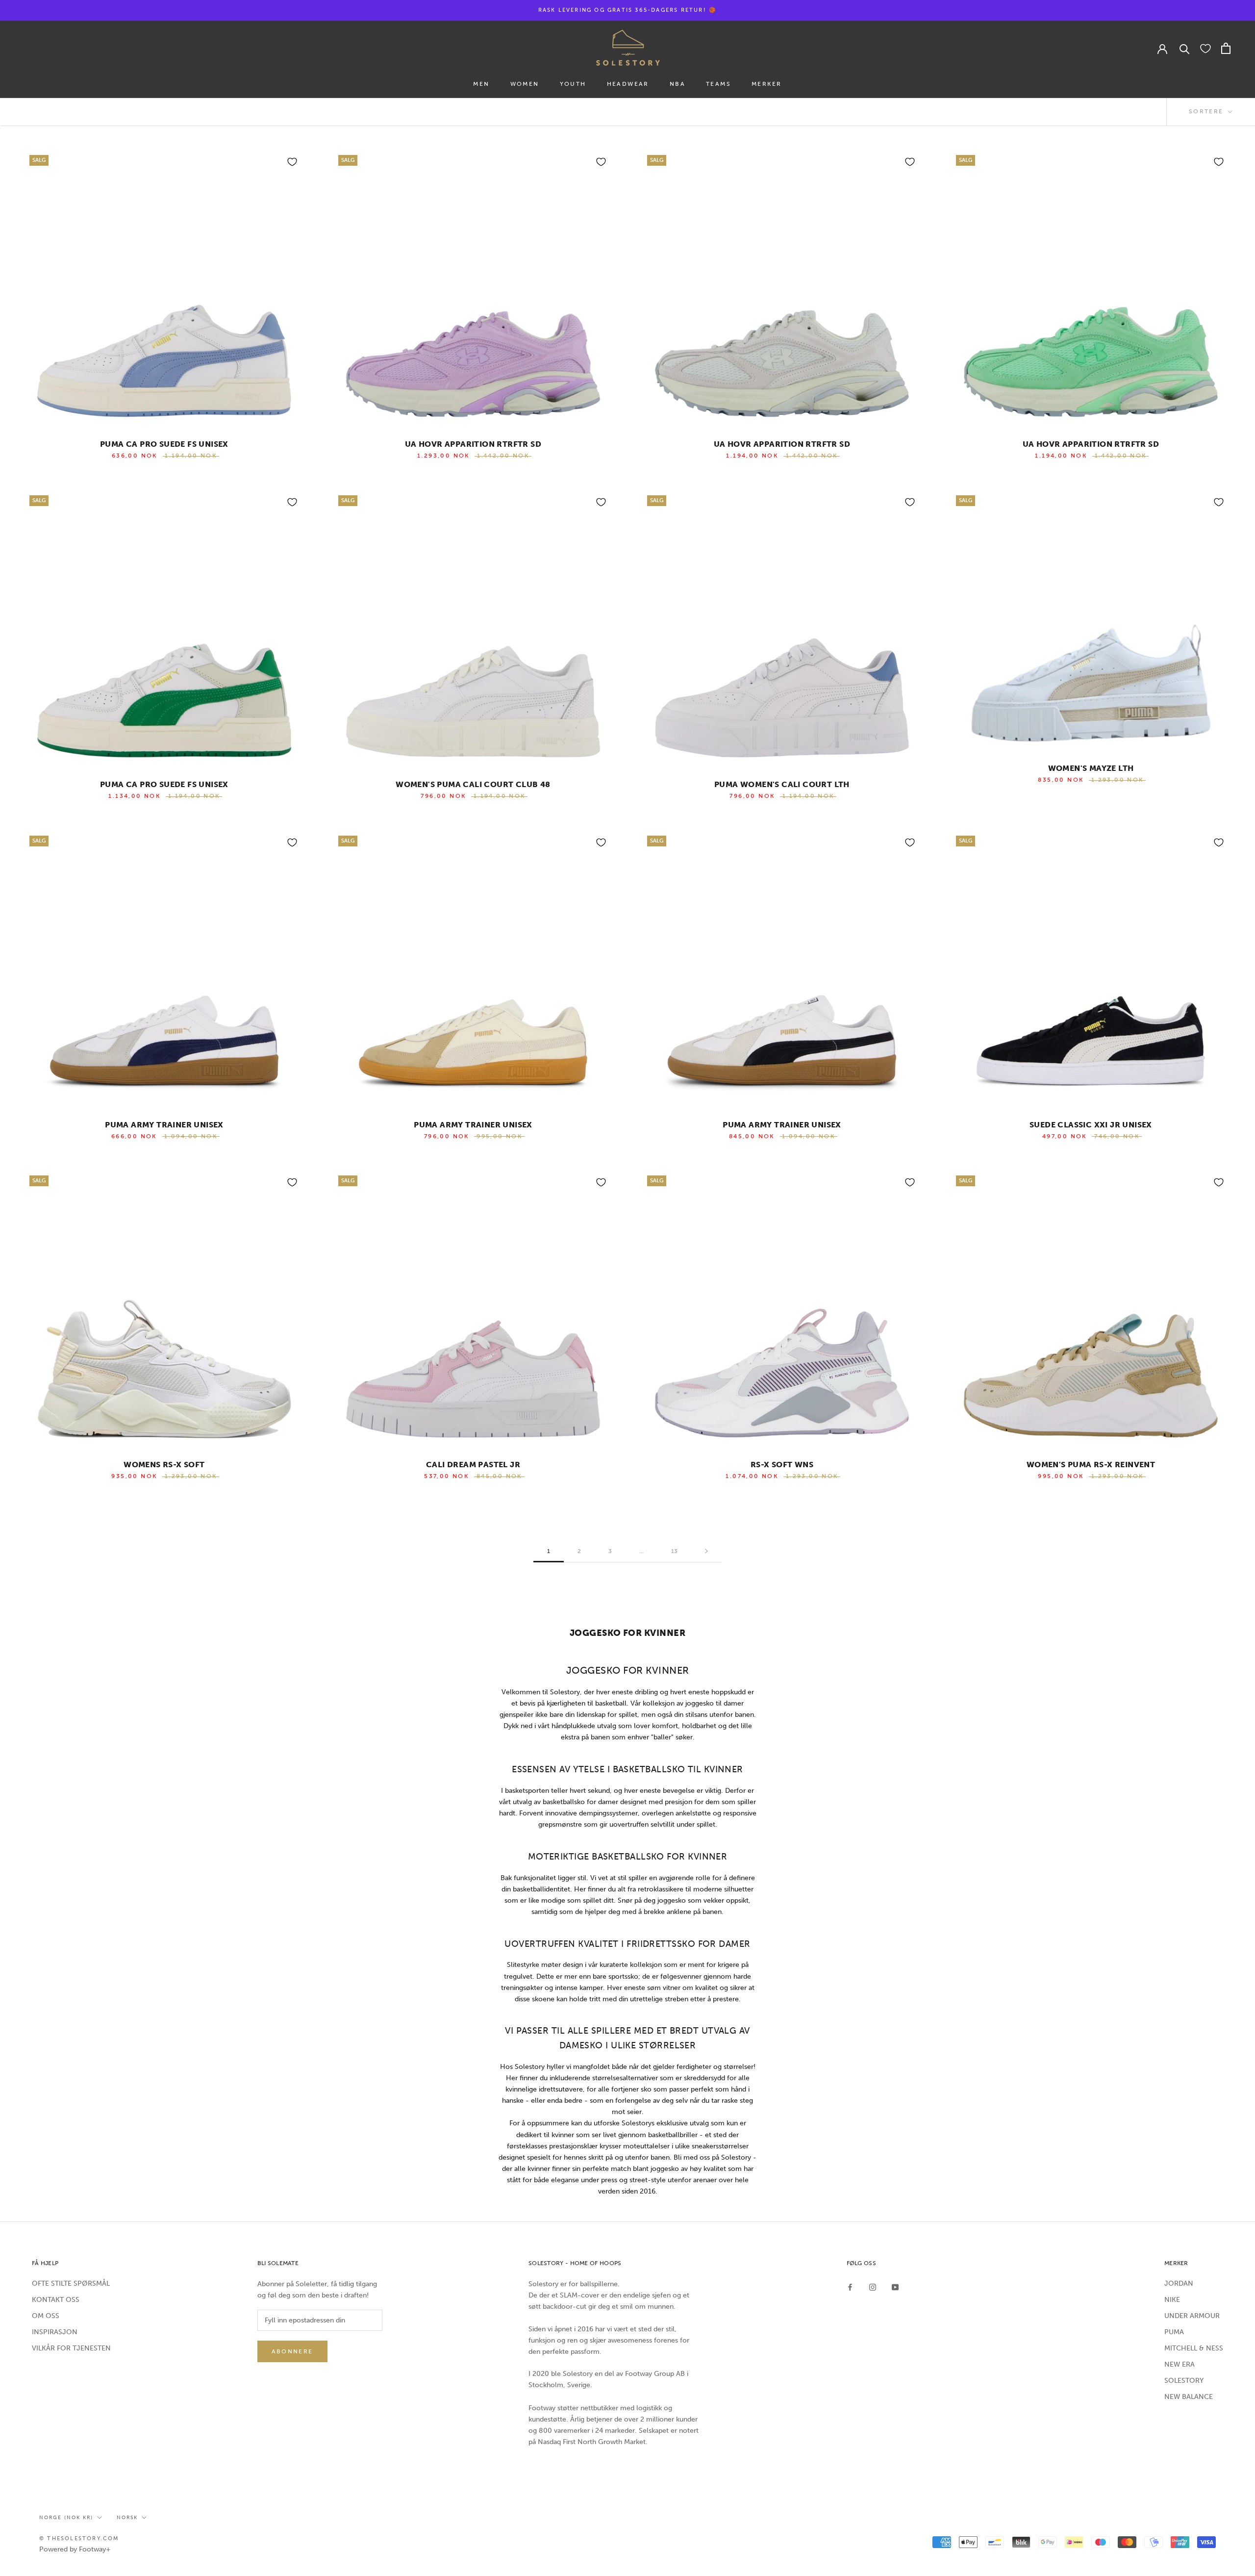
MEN (481, 84)
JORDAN (1179, 2283)
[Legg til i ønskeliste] (292, 162)
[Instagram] (873, 2287)
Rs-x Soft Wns (782, 1465)
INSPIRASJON (55, 2332)
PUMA (1174, 2332)
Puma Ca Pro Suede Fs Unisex (164, 444)
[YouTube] (895, 2287)
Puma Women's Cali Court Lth (782, 784)
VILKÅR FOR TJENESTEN (71, 2348)
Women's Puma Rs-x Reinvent (1091, 1465)
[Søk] (1185, 48)
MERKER (766, 84)
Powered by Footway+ (75, 2549)
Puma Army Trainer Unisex (164, 1125)
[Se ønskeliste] (1205, 48)
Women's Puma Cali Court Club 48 (473, 784)
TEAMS (718, 84)
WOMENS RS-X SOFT (164, 1465)
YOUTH (573, 84)
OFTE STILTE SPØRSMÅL (71, 2283)
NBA (678, 84)
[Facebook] (850, 2287)
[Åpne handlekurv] (1226, 48)
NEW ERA (1180, 2364)
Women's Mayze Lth (1091, 768)
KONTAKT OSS (56, 2300)
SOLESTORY (1184, 2381)
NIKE (1172, 2300)
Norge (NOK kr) (66, 2518)
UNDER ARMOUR (1192, 2316)
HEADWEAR (628, 84)
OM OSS (46, 2316)
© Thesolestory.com (79, 2538)
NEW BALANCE (1189, 2397)
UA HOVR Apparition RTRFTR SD (473, 444)
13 (674, 1551)
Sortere (1207, 111)
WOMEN (525, 84)
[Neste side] (706, 1551)
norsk (127, 2518)
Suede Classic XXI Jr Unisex (1091, 1125)
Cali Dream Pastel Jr (473, 1465)
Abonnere (292, 2351)
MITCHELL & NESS (1194, 2348)
